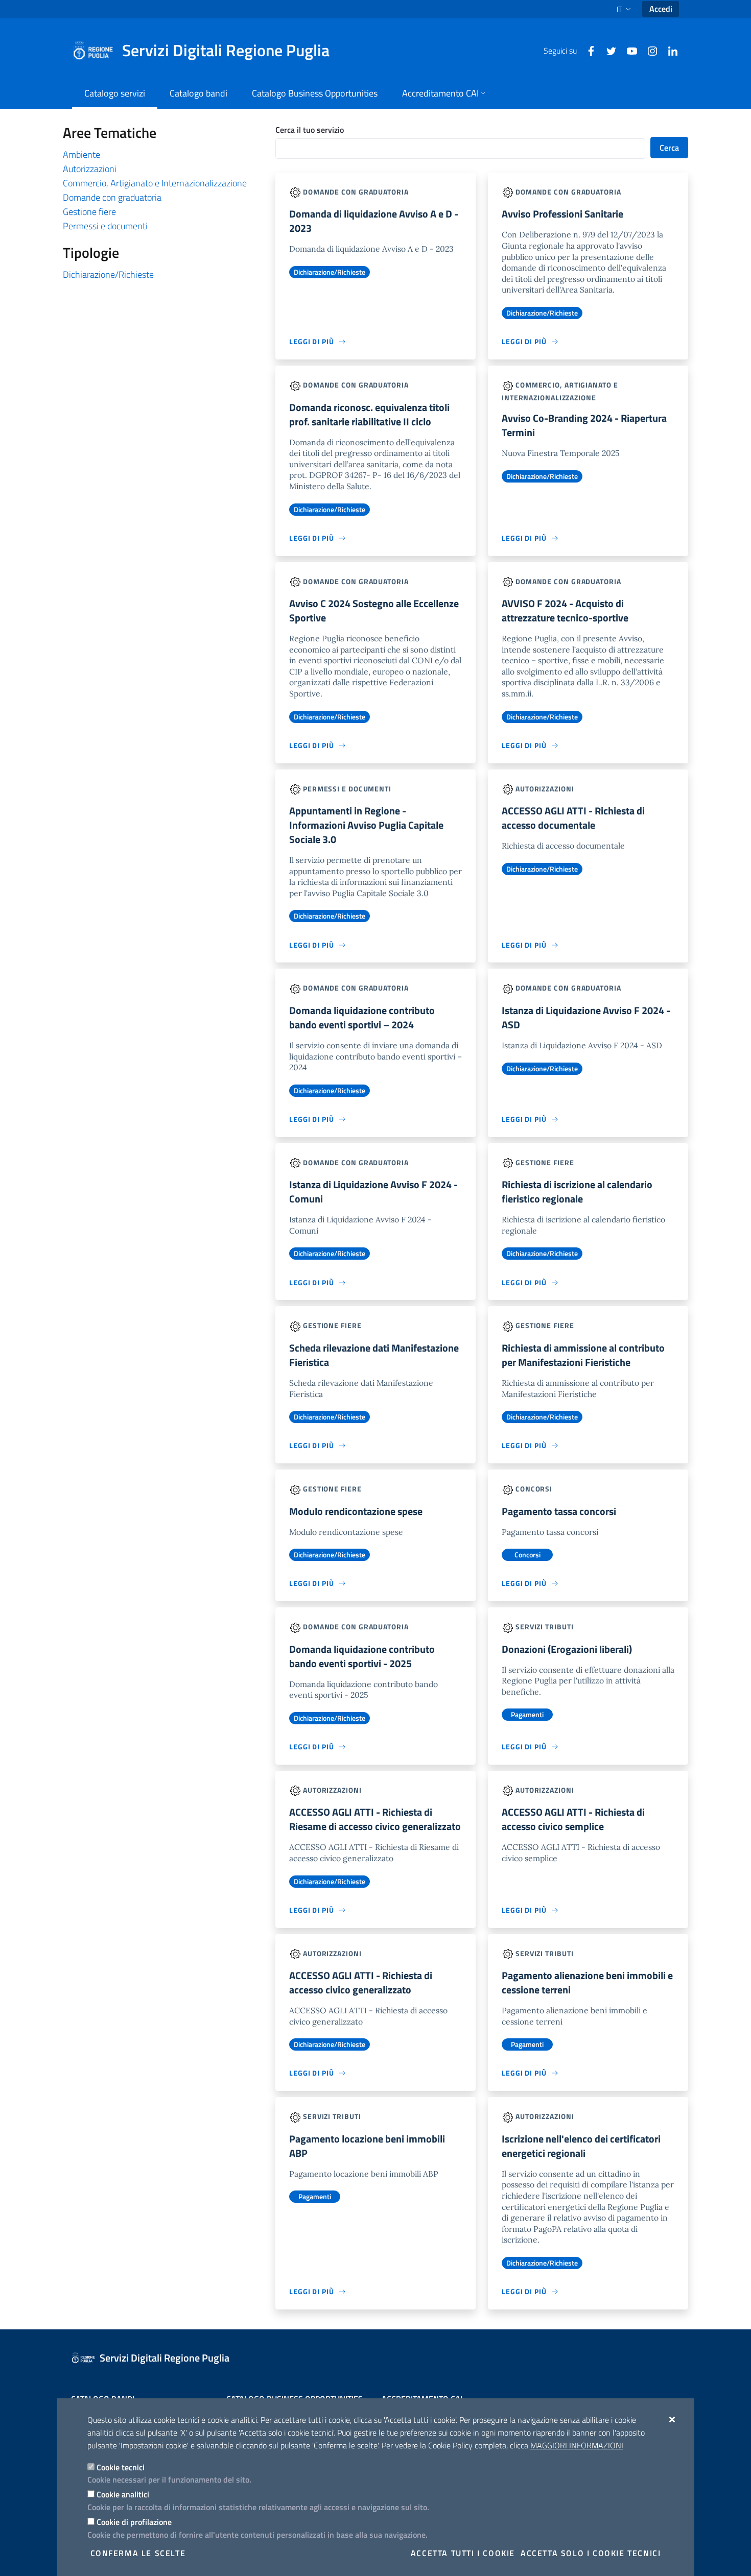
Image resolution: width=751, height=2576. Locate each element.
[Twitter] (607, 50)
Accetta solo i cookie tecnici (591, 2553)
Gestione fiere (89, 212)
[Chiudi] (673, 2419)
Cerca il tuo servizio (310, 130)
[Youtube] (628, 50)
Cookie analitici (123, 2494)
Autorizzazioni (90, 169)
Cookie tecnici (121, 2467)
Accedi (661, 9)
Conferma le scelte (138, 2553)
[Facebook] (587, 50)
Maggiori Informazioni (577, 2445)
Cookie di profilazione (134, 2522)
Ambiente (81, 154)
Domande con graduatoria (112, 197)
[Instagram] (648, 50)
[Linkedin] (669, 50)
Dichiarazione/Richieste (108, 274)
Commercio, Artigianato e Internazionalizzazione (155, 183)
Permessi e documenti (105, 226)
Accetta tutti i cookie (463, 2553)
